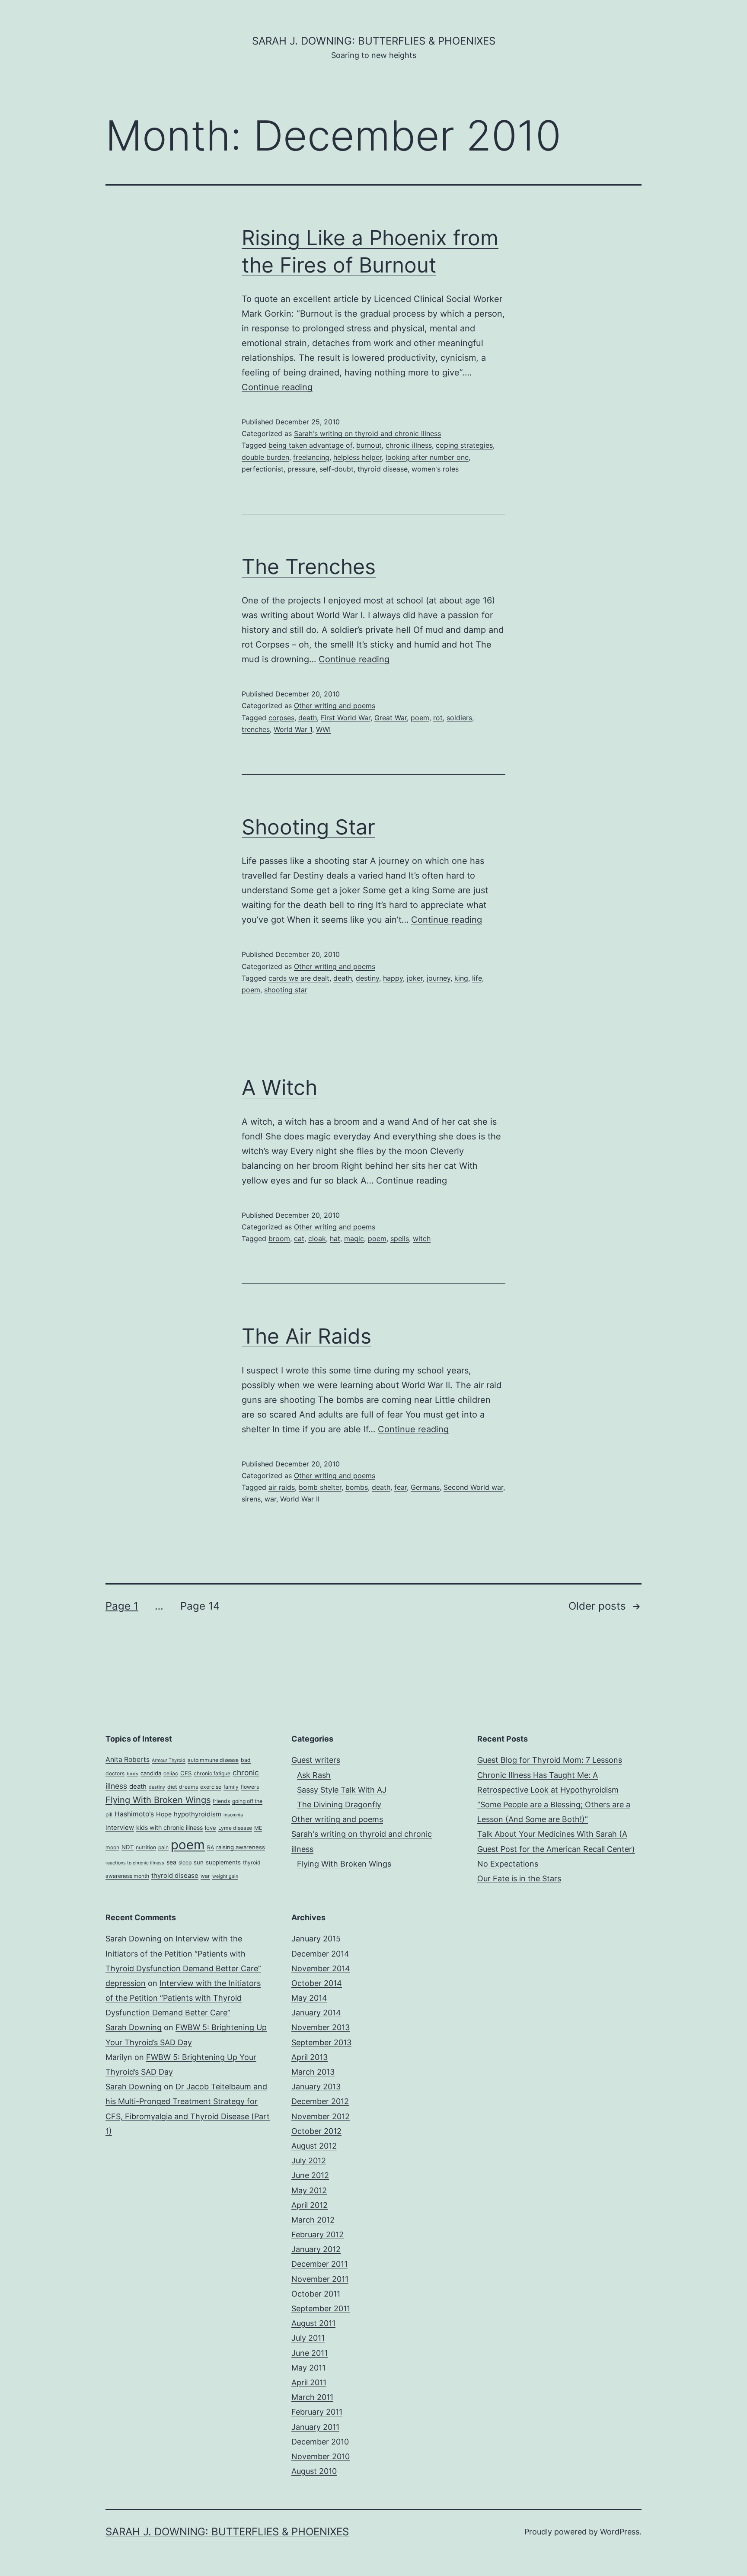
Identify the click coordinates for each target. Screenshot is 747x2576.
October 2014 (317, 1983)
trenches (256, 729)
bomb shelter (320, 1487)
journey (439, 978)
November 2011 (320, 2279)
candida (151, 1773)
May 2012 (309, 2190)
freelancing (311, 457)
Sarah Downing (134, 1939)
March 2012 (313, 2220)
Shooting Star (308, 827)
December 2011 (319, 2264)
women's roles (435, 469)
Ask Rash (314, 1775)
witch (422, 1238)
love (211, 1828)
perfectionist (263, 469)
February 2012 (318, 2234)
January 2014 (316, 2013)
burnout (369, 445)
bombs (357, 1487)
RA (211, 1847)
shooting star (286, 990)
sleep (185, 1862)
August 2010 (314, 2471)
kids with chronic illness (169, 1827)
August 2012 (314, 2146)
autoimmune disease (213, 1760)
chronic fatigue (212, 1773)
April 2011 (309, 2382)
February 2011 (317, 2412)
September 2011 (321, 2308)
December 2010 (320, 2442)
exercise (211, 1787)
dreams (188, 1787)
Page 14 (200, 1606)
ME (258, 1828)
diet (172, 1787)
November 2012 (321, 2116)
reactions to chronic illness (135, 1863)
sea (171, 1862)
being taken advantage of (310, 445)
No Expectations (508, 1864)
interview (120, 1828)
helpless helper (358, 457)
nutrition (146, 1847)
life (477, 978)
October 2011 (316, 2294)
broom (279, 1238)
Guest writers (316, 1760)
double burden (265, 457)
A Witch (279, 1087)
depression (126, 1983)
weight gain (225, 1876)
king (461, 978)
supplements (223, 1862)
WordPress (620, 2532)
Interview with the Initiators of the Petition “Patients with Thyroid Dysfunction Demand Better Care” (183, 1953)
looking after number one (427, 457)
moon (112, 1847)
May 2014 (309, 1998)
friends (221, 1801)
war (270, 1499)
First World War (346, 718)
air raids (282, 1487)
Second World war (473, 1487)
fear (401, 1487)
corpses (281, 718)
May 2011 (308, 2368)
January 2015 (316, 1939)
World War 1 (293, 729)
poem (420, 718)
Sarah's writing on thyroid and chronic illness (367, 433)
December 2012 (320, 2101)
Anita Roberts (128, 1760)
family (231, 1787)
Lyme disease (235, 1828)
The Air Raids (306, 1336)
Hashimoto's (134, 1814)
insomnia (233, 1815)
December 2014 (320, 1954)
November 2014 (321, 1968)
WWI (323, 729)
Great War (391, 718)
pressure (302, 469)
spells (400, 1238)
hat (335, 1238)
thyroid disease (383, 469)
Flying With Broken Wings (158, 1800)
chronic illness (409, 445)
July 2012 (309, 2161)
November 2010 (321, 2456)
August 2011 (313, 2323)
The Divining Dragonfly (339, 1804)
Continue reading (277, 387)
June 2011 (310, 2353)
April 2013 (310, 2057)
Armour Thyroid (169, 1760)
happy (393, 978)
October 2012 (316, 2131)
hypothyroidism (198, 1814)
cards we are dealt (299, 978)
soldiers (459, 718)
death (308, 718)
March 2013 (313, 2072)
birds (132, 1774)
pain (163, 1847)
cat (299, 1238)
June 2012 (310, 2175)
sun (199, 1862)
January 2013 (316, 2087)
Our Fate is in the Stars (519, 1878)
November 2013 (321, 2027)
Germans (425, 1487)
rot (438, 718)
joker (415, 978)
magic (354, 1238)
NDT (128, 1847)
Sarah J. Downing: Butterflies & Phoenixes (374, 41)
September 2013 (321, 2042)
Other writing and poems (335, 706)
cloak (317, 1238)
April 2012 (310, 2205)
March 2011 (312, 2397)
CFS (186, 1773)
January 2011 (315, 2427)
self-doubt (337, 469)
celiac (171, 1773)
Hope (164, 1814)
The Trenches (309, 566)
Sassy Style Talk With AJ (342, 1790)
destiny (367, 978)
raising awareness (241, 1847)
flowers (250, 1787)
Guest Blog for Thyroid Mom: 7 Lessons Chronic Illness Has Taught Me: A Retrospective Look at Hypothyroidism (550, 1775)
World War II (300, 1499)
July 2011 (308, 2338)
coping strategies (464, 445)
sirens (251, 1499)
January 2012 (316, 2249)
